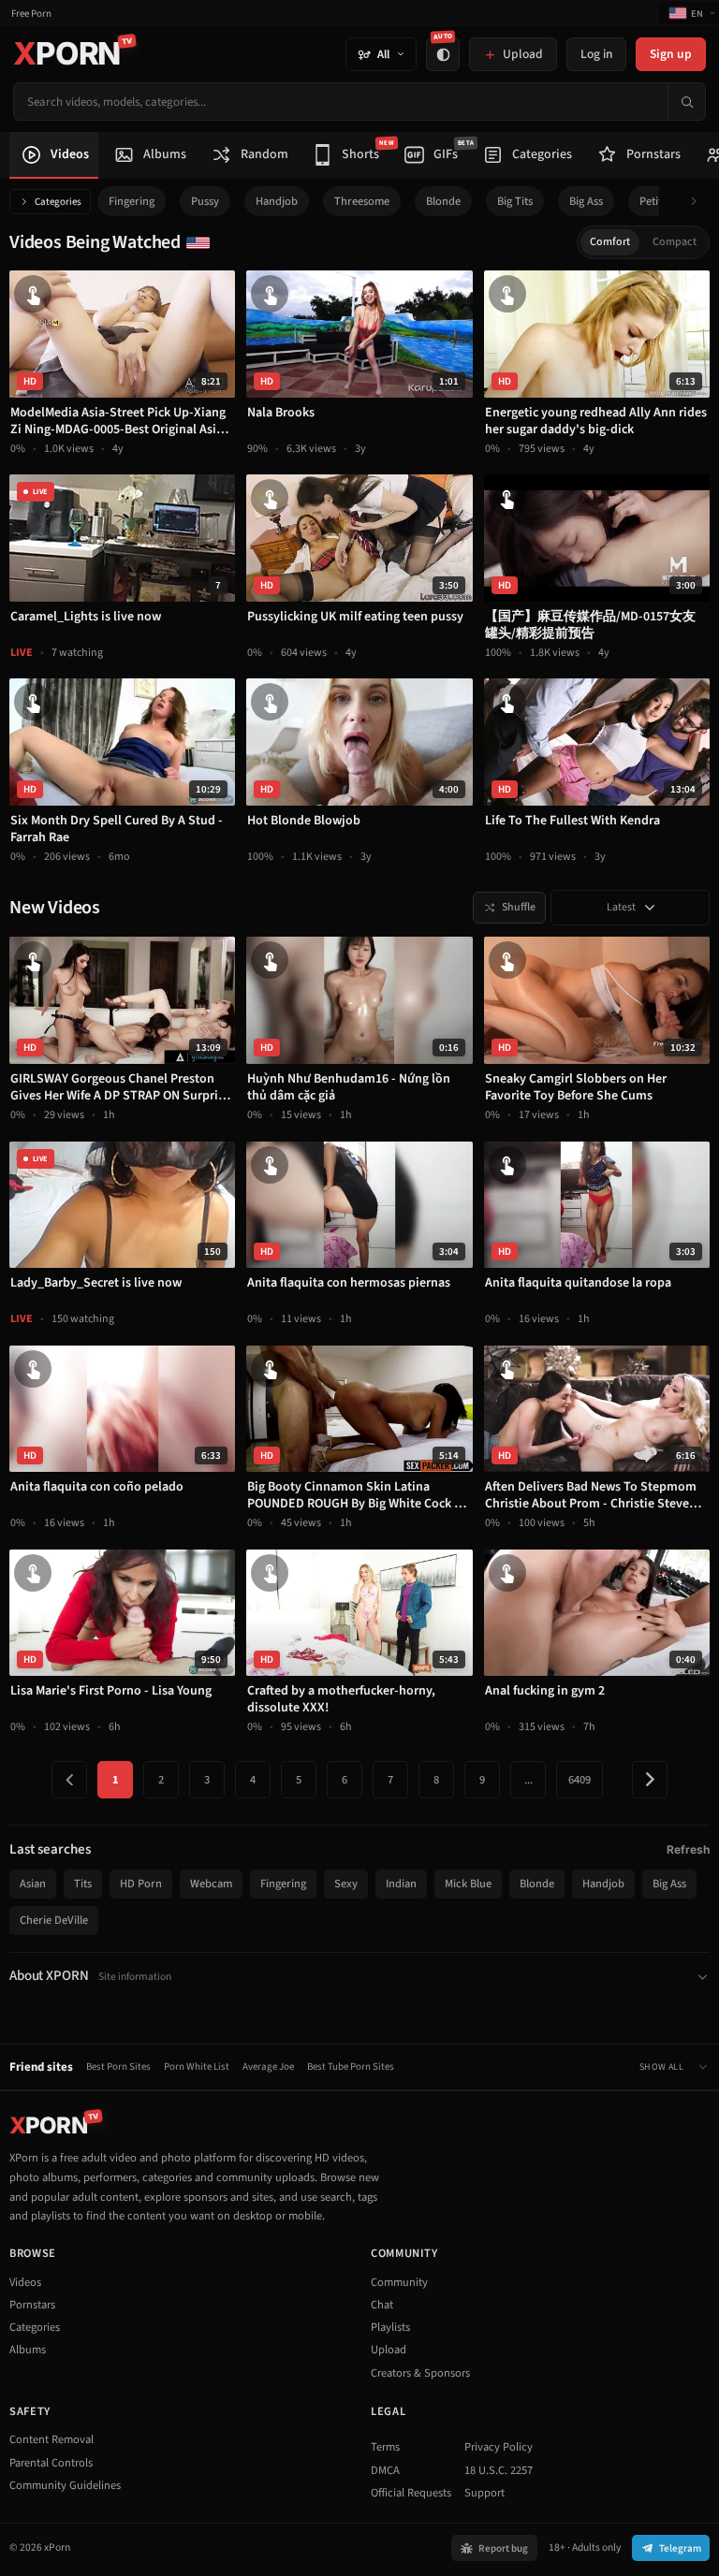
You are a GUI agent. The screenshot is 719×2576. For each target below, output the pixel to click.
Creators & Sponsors (420, 2373)
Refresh (688, 1849)
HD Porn (141, 1884)
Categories (58, 202)
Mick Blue (468, 1884)
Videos (25, 2282)
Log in (596, 54)
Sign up (671, 54)
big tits (515, 201)
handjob (277, 201)
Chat (382, 2305)
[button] (699, 202)
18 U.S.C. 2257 (499, 2470)
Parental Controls (51, 2463)
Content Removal (51, 2439)
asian (33, 1884)
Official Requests (411, 2493)
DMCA (385, 2470)
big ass (586, 201)
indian (401, 1884)
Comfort (610, 242)
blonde (443, 201)
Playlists (390, 2327)
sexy (346, 1884)
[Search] (686, 102)
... (528, 1780)
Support (484, 2493)
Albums (28, 2350)
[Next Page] (650, 1780)
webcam (211, 1884)
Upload (389, 2350)
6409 (580, 1780)
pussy (205, 201)
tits (83, 1884)
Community (399, 2282)
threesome (362, 201)
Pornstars (32, 2305)
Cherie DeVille (54, 1920)
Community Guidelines (65, 2485)
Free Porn (31, 14)
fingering (132, 201)
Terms (385, 2447)
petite (653, 201)
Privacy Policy (499, 2447)
